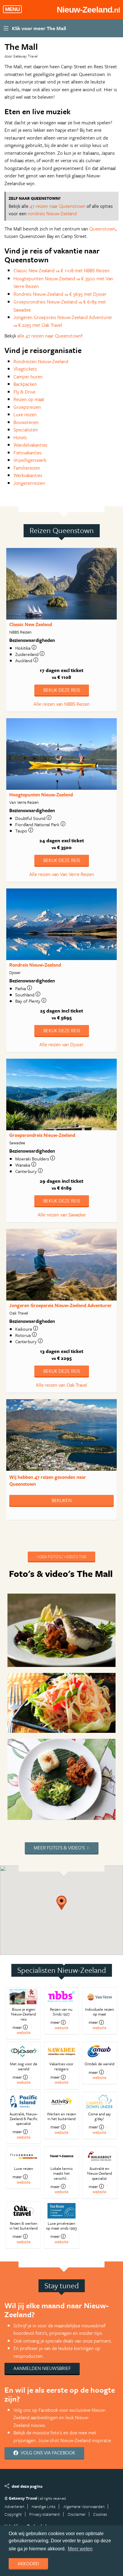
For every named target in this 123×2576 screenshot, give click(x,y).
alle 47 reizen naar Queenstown (49, 336)
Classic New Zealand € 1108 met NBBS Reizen (61, 270)
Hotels (20, 437)
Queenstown (102, 229)
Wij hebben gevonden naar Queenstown (48, 1480)
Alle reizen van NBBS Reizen (62, 704)
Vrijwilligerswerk (30, 460)
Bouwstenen (26, 422)
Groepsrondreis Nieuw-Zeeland (42, 1135)
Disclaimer (77, 2514)
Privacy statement (45, 2514)
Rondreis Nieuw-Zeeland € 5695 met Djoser (60, 294)
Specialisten (26, 430)
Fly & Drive (24, 392)
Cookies (100, 2514)
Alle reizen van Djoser (61, 1044)
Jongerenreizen (29, 483)
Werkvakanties (28, 475)
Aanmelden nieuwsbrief (42, 2368)
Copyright (13, 2514)
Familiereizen (27, 468)
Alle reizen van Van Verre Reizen (62, 874)
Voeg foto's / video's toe (61, 1556)
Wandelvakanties (30, 445)
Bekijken (62, 1500)
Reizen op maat (29, 399)
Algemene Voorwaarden (84, 2506)
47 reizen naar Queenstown (57, 206)
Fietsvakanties (28, 453)
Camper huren (28, 377)
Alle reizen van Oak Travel (61, 1385)
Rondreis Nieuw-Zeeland (35, 965)
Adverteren (14, 2506)
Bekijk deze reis (62, 690)
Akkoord (28, 2563)
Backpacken (25, 384)
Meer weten (80, 2549)
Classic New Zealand (31, 624)
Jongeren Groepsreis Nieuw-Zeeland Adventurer (60, 1305)
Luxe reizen (25, 414)
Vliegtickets (25, 369)
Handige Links (44, 2506)
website (24, 2032)
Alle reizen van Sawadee (62, 1215)
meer (17, 2027)
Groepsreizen (27, 407)
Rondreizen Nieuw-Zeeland (41, 361)
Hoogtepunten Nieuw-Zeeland (41, 795)
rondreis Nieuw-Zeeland (52, 213)
